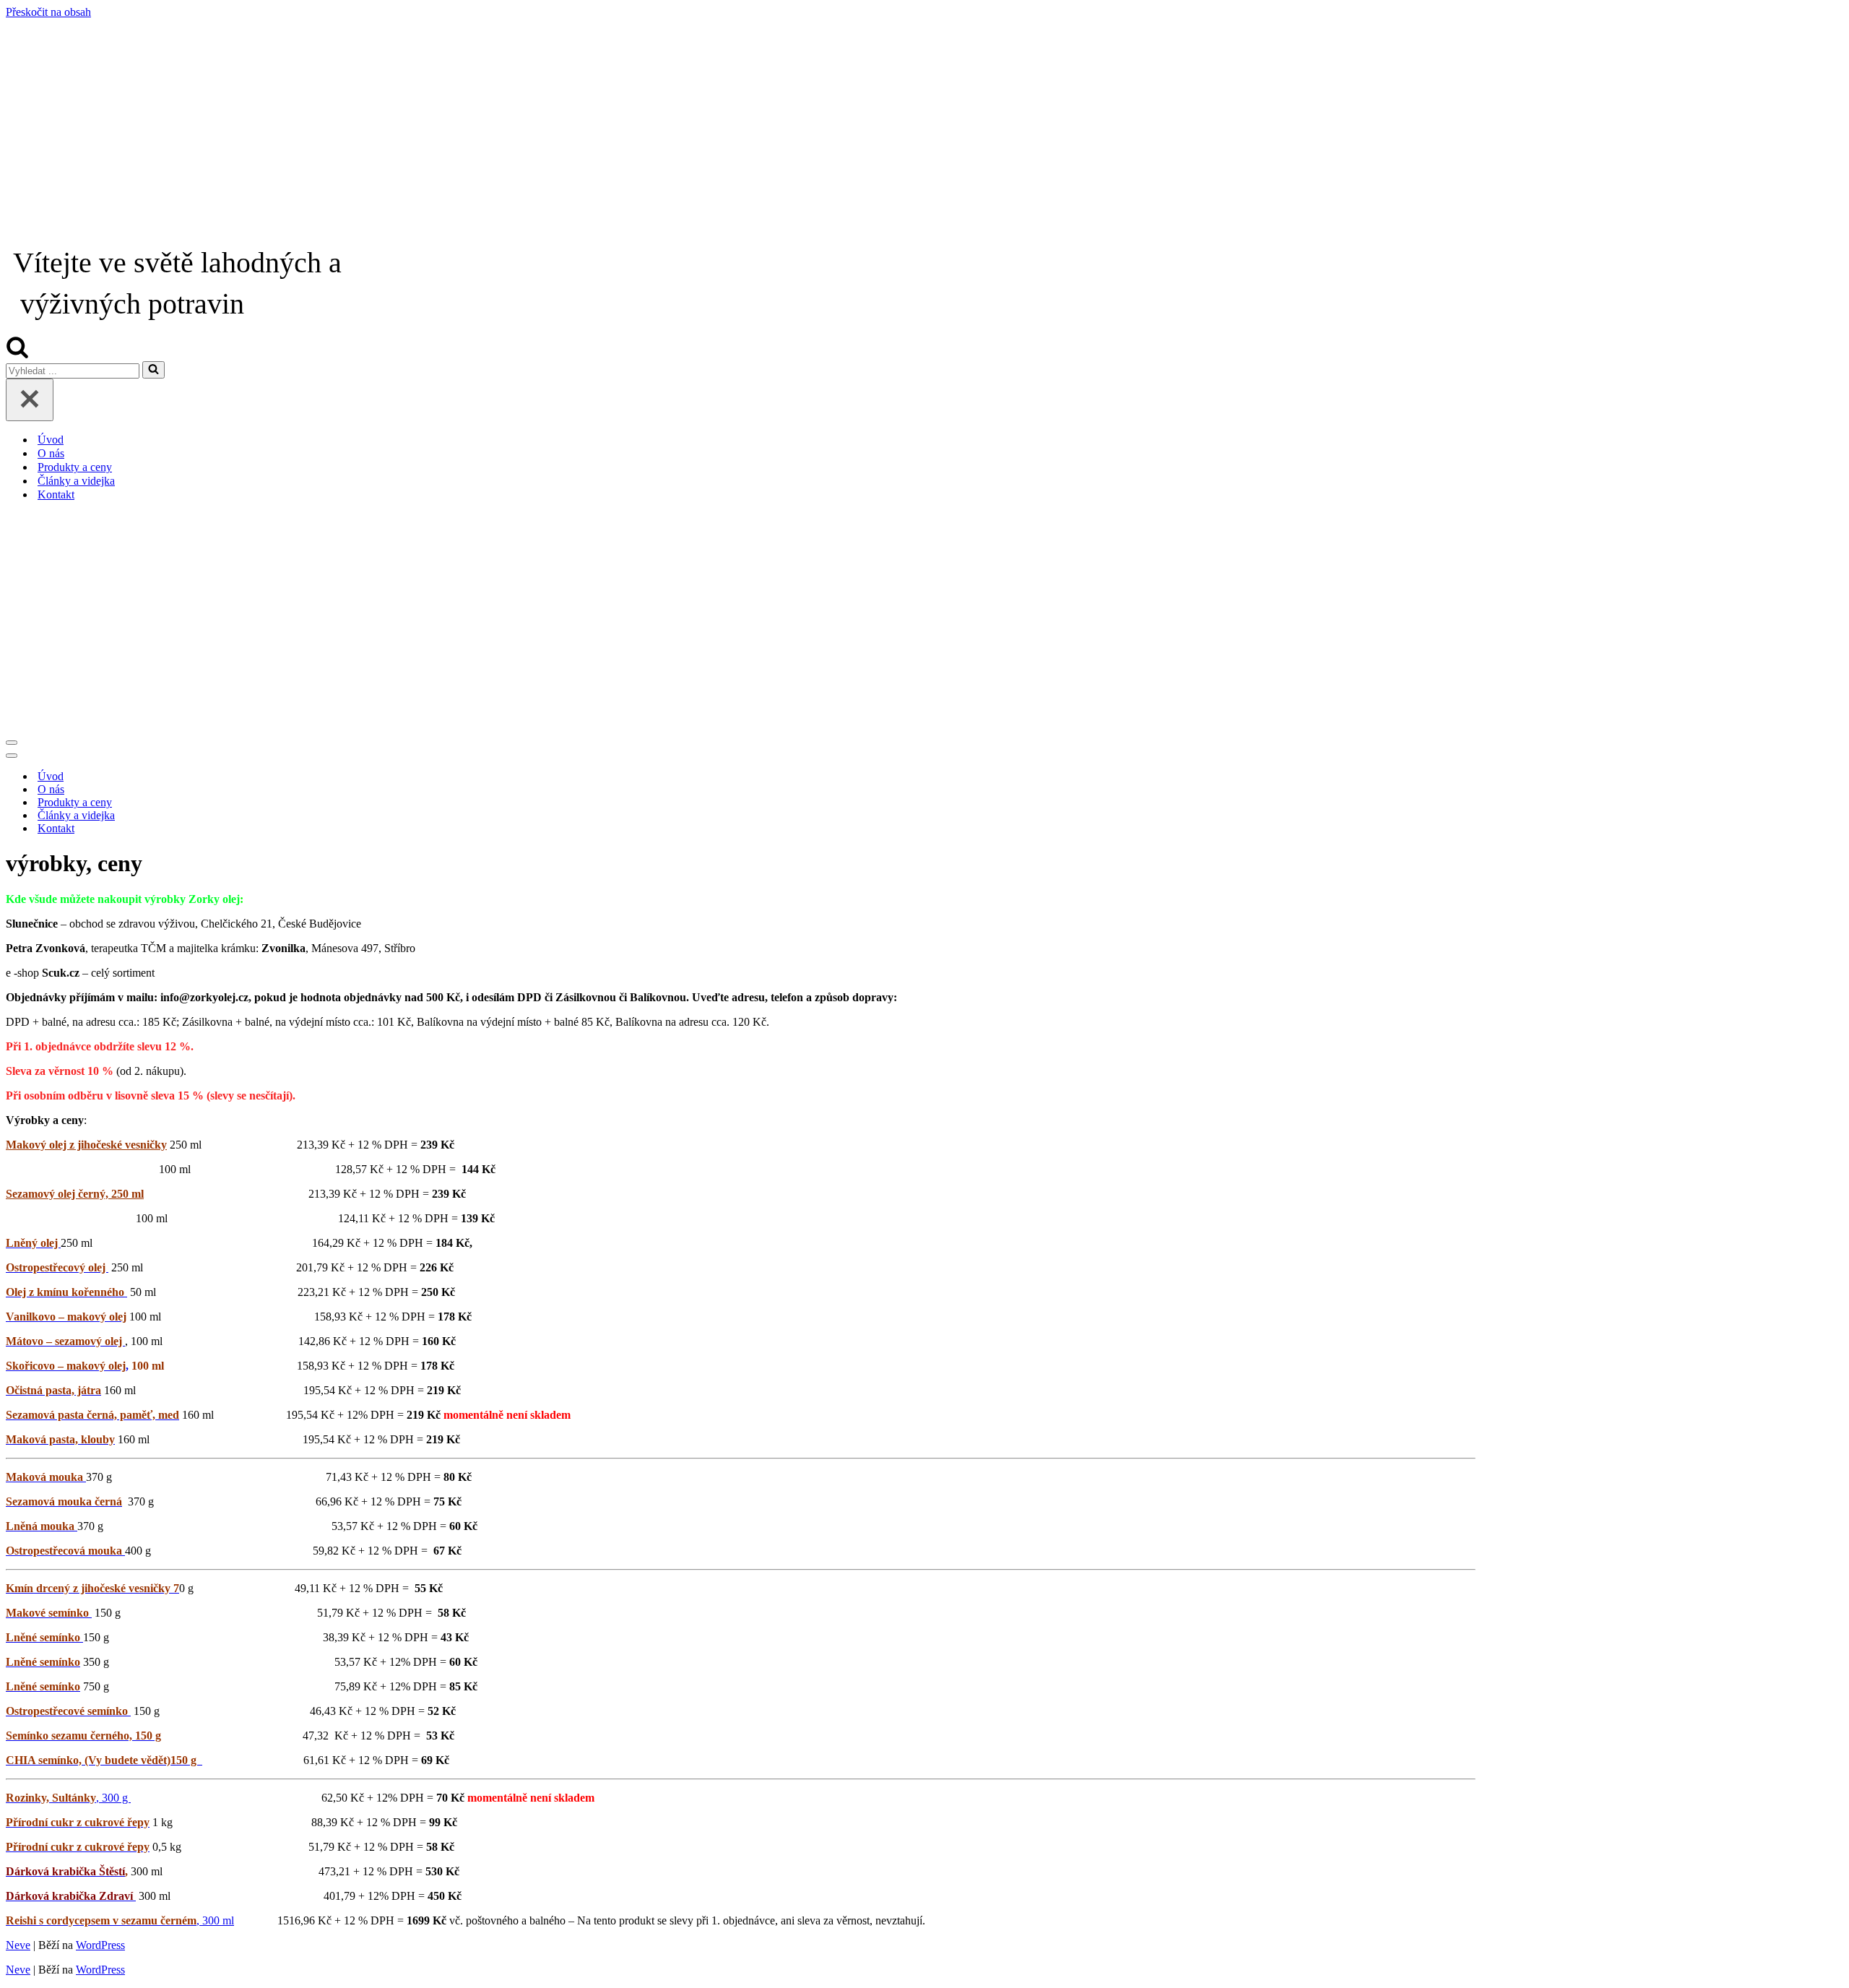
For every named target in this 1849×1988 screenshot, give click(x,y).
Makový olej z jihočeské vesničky (86, 1145)
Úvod (51, 440)
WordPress (100, 1945)
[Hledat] (17, 354)
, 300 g (68, 1798)
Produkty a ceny (75, 467)
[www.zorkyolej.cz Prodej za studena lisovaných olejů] (924, 129)
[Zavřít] (30, 400)
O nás (51, 453)
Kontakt (56, 494)
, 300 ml (215, 1920)
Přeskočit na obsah (48, 12)
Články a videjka (76, 481)
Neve (18, 1945)
